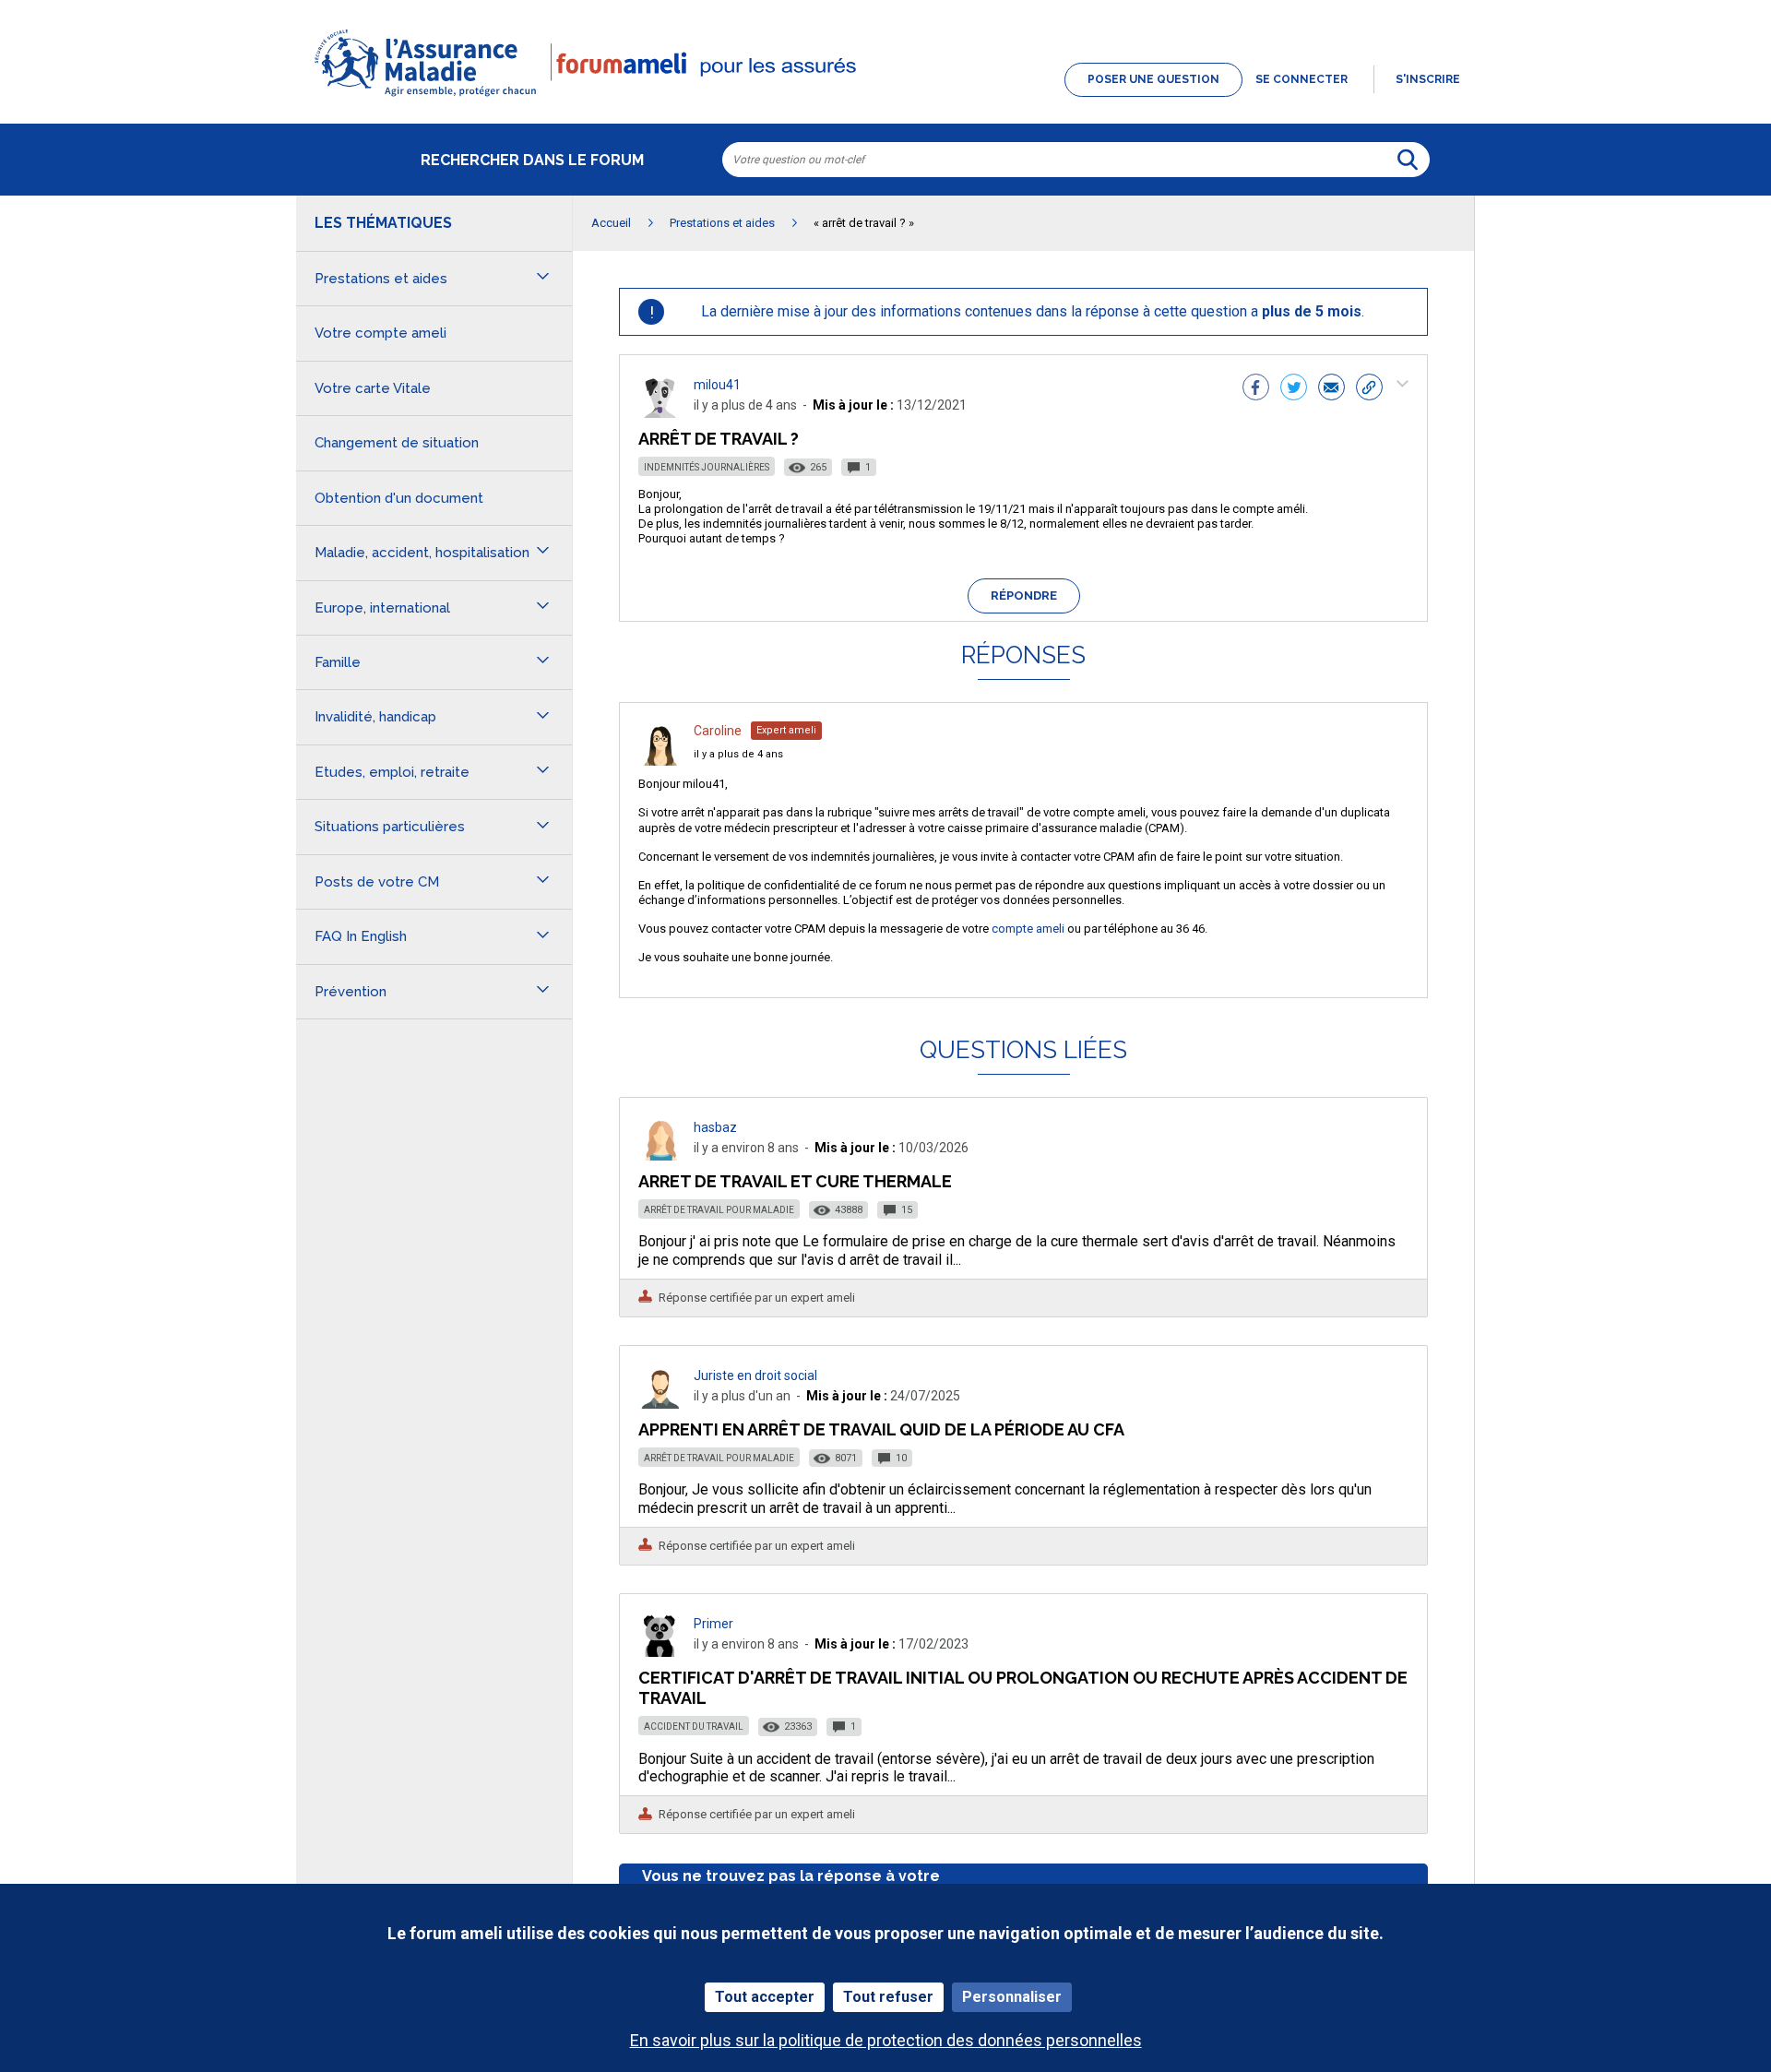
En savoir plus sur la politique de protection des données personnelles (886, 2040)
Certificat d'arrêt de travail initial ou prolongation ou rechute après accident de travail (1023, 1688)
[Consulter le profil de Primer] (660, 1652)
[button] (885, 98)
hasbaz (715, 1127)
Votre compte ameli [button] (380, 333)
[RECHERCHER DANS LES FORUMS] (1408, 160)
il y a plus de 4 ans (738, 754)
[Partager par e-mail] (1331, 389)
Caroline (718, 731)
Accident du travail (694, 1727)
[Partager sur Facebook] (1256, 389)
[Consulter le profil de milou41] (660, 413)
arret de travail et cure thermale (795, 1181)
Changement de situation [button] (397, 443)
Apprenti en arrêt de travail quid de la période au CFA (881, 1429)
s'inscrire (1428, 79)
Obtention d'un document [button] (399, 498)
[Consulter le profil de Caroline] (660, 761)
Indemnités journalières (707, 467)
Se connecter (1302, 79)
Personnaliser (1012, 1997)
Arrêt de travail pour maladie (719, 1210)
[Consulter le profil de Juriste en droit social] (660, 1404)
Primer (713, 1624)
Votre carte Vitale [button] (373, 388)
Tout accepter (765, 1997)
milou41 (717, 385)
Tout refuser (888, 1997)
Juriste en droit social (755, 1375)
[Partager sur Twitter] (1294, 389)
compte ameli (1028, 929)
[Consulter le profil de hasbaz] (660, 1155)
